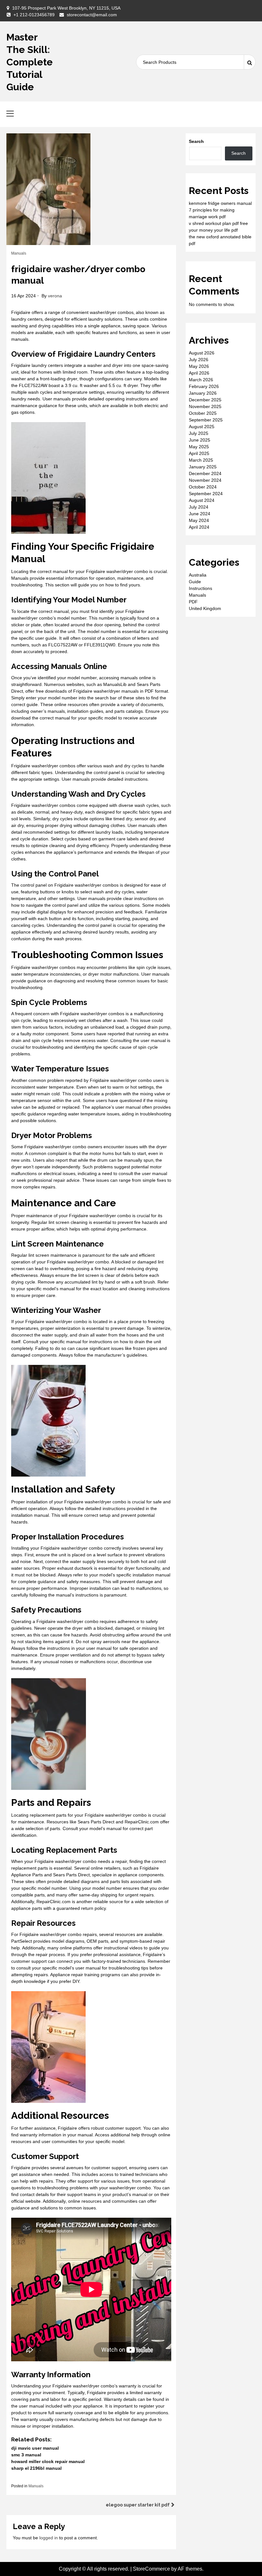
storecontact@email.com (92, 15)
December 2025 (205, 400)
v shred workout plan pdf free (218, 223)
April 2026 (199, 373)
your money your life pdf (213, 230)
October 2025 (203, 413)
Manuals (19, 253)
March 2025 (201, 460)
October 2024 (203, 487)
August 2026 (202, 353)
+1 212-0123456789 (34, 15)
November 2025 (205, 406)
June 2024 (200, 514)
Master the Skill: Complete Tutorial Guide (30, 62)
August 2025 (202, 427)
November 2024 (205, 480)
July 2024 (199, 507)
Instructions (200, 588)
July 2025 (199, 433)
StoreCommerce (151, 2569)
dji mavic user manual (35, 2448)
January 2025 (203, 467)
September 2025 (206, 420)
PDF (193, 602)
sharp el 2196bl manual (36, 2468)
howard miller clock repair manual (48, 2461)
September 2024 (206, 494)
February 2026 (204, 386)
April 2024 (199, 527)
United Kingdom (205, 608)
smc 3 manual (26, 2455)
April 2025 (199, 453)
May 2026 (199, 366)
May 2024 (199, 520)
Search (196, 141)
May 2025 (199, 447)
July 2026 (199, 360)
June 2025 (200, 440)
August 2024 (202, 500)
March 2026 (201, 380)
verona (55, 296)
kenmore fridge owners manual (220, 203)
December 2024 (205, 473)
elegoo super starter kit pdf (138, 2505)
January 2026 (203, 393)
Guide (195, 582)
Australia (198, 575)
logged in (49, 2538)
